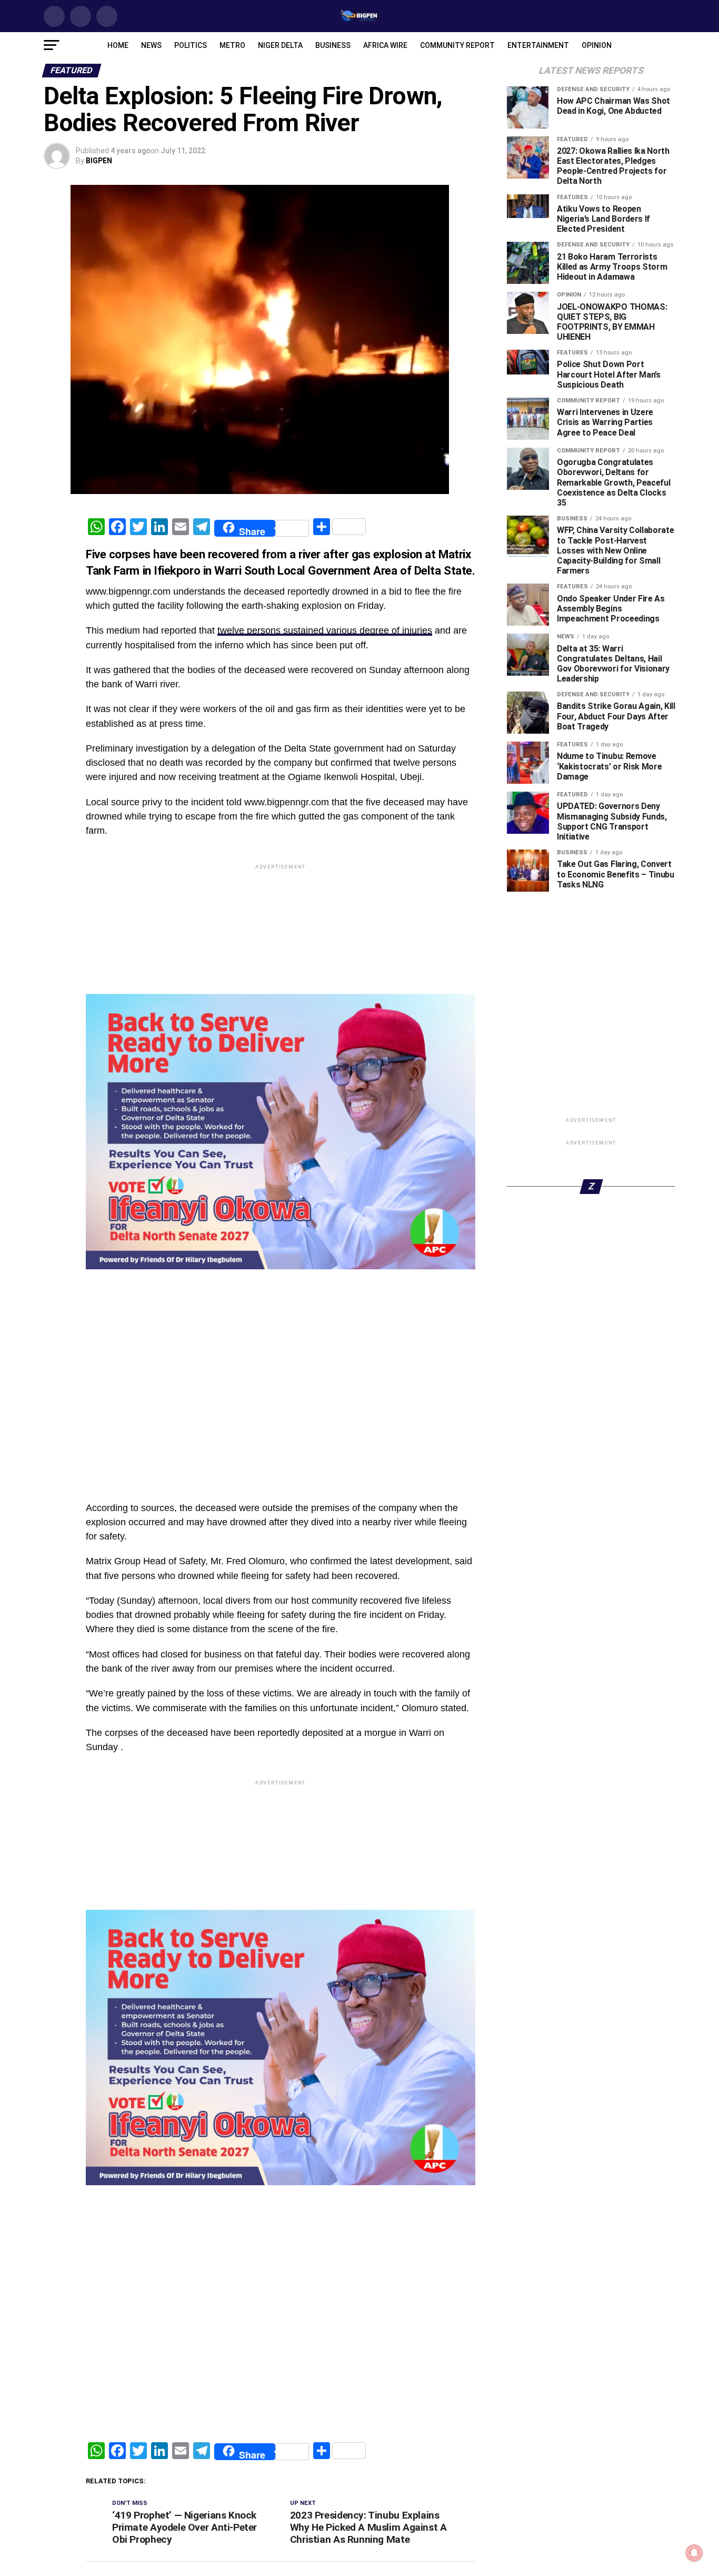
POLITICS (191, 45)
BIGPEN (99, 161)
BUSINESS (333, 45)
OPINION (597, 45)
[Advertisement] (281, 1296)
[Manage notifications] (694, 2553)
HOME (118, 45)
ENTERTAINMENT (538, 45)
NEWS (151, 45)
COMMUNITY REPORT (457, 45)
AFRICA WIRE (385, 45)
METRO (232, 45)
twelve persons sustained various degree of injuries (325, 630)
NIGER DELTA (280, 45)
